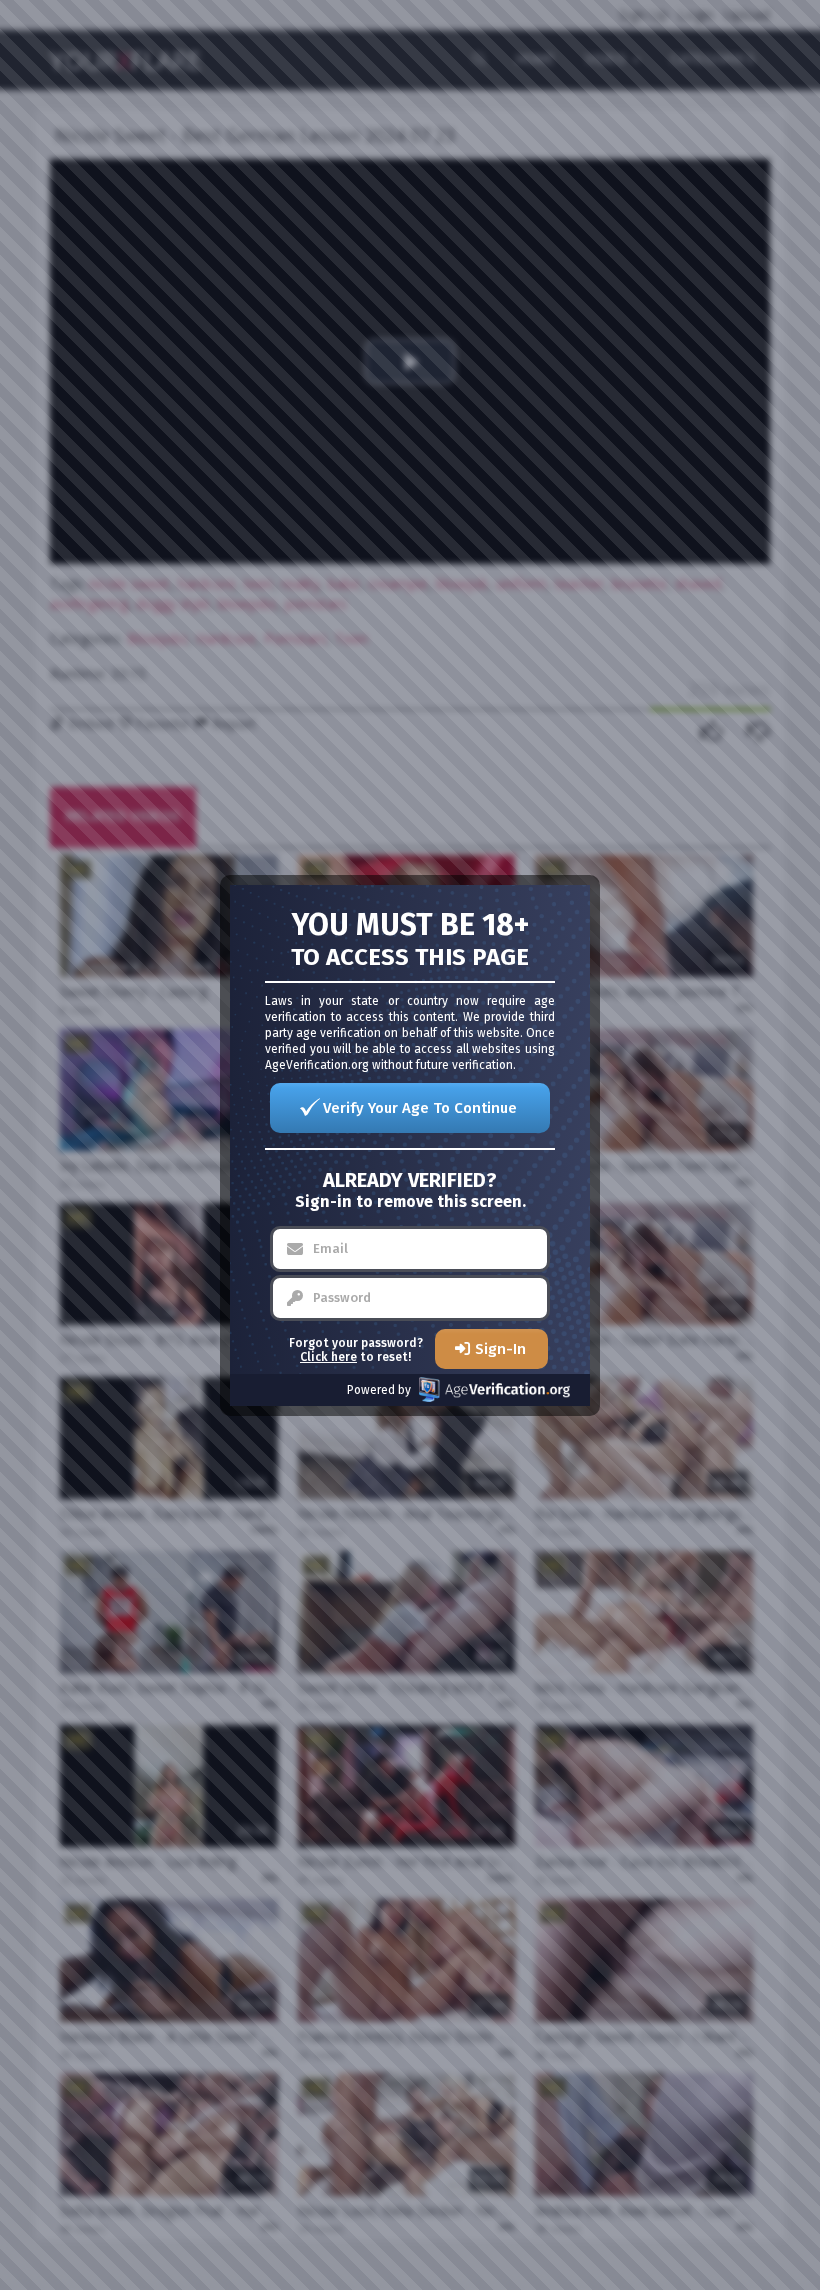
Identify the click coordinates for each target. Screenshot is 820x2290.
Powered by (379, 1390)
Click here (328, 1357)
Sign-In (500, 1349)
